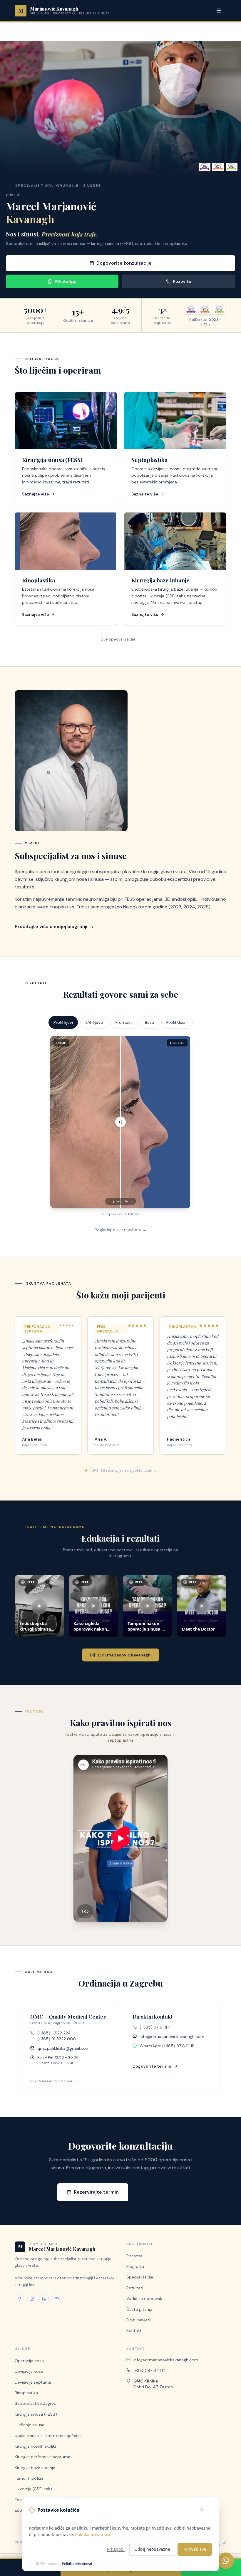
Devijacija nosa (29, 2371)
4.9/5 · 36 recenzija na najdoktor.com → (123, 1471)
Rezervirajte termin (96, 2192)
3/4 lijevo (94, 1022)
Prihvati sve (195, 2549)
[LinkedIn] (44, 2299)
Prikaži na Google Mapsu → (53, 2081)
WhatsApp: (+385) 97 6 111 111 (167, 2046)
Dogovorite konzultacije (124, 263)
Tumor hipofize (29, 2478)
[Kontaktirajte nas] (226, 2561)
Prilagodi (116, 2549)
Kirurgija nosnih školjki (35, 2446)
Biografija (135, 2266)
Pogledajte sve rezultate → (121, 1230)
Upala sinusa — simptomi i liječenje (48, 2436)
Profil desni (177, 1022)
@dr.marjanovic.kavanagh (124, 1655)
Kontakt (134, 2330)
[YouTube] (56, 2299)
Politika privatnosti (93, 2534)
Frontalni (124, 1022)
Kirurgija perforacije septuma (42, 2457)
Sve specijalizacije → (121, 639)
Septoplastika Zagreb (36, 2403)
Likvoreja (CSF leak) (33, 2489)
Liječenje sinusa (30, 2425)
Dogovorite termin (152, 2066)
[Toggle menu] (220, 11)
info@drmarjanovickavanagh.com (172, 2036)
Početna (134, 2256)
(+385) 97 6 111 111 (156, 2027)
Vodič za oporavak (144, 2298)
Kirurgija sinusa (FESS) (36, 2414)
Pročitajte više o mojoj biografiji (51, 926)
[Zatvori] (205, 2510)
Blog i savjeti (138, 2320)
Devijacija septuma (33, 2382)
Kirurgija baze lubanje (35, 2468)
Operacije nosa (29, 2361)
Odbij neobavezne (152, 2549)
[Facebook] (19, 2299)
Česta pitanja (139, 2309)
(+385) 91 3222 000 (57, 2039)
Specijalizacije (140, 2277)
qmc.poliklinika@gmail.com (63, 2048)
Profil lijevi (63, 1022)
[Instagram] (32, 2299)
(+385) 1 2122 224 (54, 2033)
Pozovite (182, 281)
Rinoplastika (26, 2393)
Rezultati (135, 2288)
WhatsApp (66, 281)
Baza (149, 1022)
